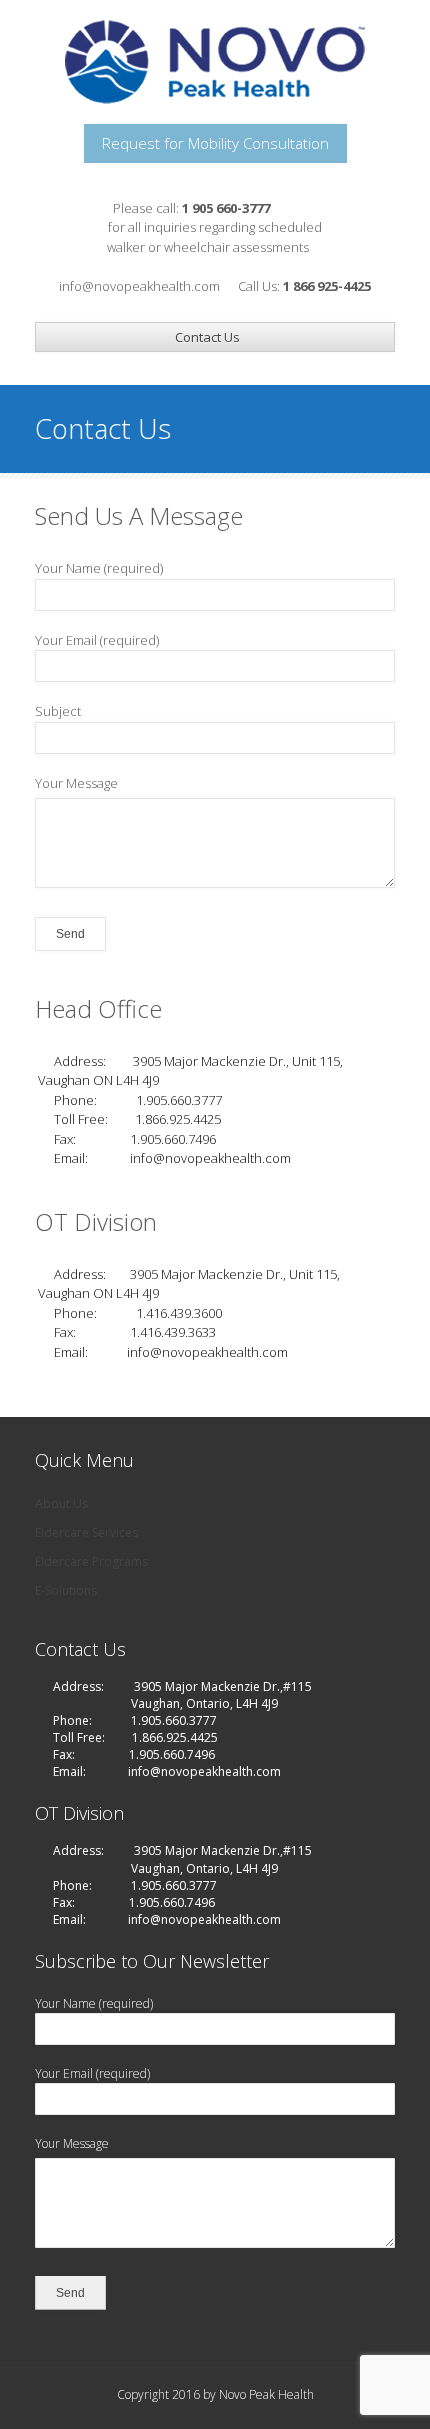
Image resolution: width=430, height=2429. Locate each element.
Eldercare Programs (91, 1561)
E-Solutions (66, 1590)
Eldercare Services (86, 1532)
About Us (61, 1503)
